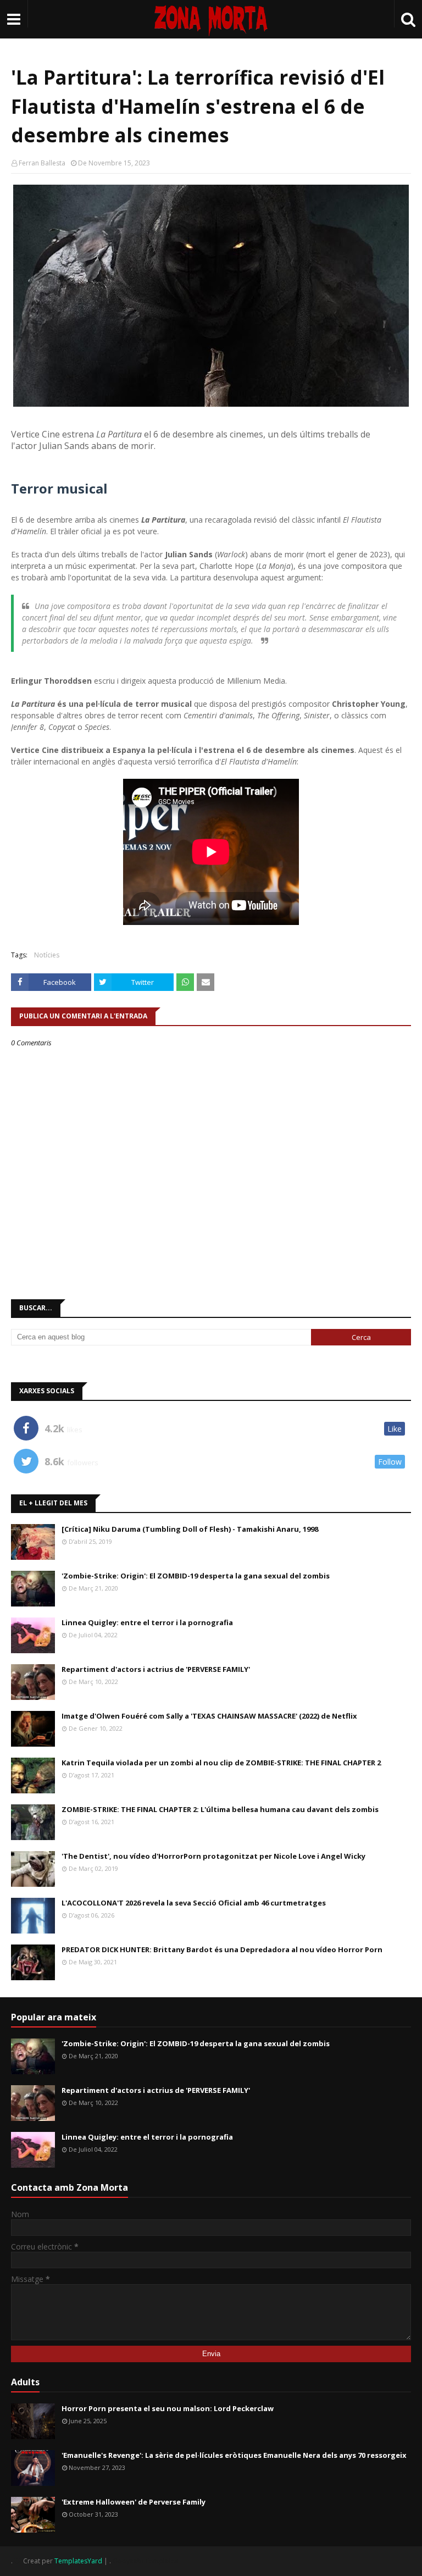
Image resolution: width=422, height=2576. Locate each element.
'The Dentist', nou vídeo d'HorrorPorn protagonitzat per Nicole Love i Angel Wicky (213, 1856)
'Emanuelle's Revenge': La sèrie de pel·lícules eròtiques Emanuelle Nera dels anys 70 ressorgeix (234, 2455)
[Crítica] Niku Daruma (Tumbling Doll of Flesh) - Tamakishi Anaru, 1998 (190, 1529)
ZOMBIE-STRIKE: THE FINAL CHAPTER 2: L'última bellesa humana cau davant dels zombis (220, 1809)
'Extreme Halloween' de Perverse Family (134, 2502)
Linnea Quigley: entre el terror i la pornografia (147, 1622)
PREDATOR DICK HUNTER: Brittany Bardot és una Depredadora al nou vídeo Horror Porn (222, 1949)
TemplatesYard (78, 2561)
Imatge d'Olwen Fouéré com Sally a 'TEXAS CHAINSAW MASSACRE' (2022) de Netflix (209, 1716)
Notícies (47, 955)
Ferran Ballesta (42, 163)
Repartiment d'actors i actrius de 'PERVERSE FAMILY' (156, 1669)
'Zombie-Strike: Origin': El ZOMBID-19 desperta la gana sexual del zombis (196, 1576)
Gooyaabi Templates (145, 2561)
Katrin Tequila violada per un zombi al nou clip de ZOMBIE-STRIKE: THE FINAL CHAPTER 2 (221, 1763)
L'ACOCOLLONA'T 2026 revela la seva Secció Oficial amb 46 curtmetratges (194, 1903)
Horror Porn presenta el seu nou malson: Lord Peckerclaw (168, 2408)
